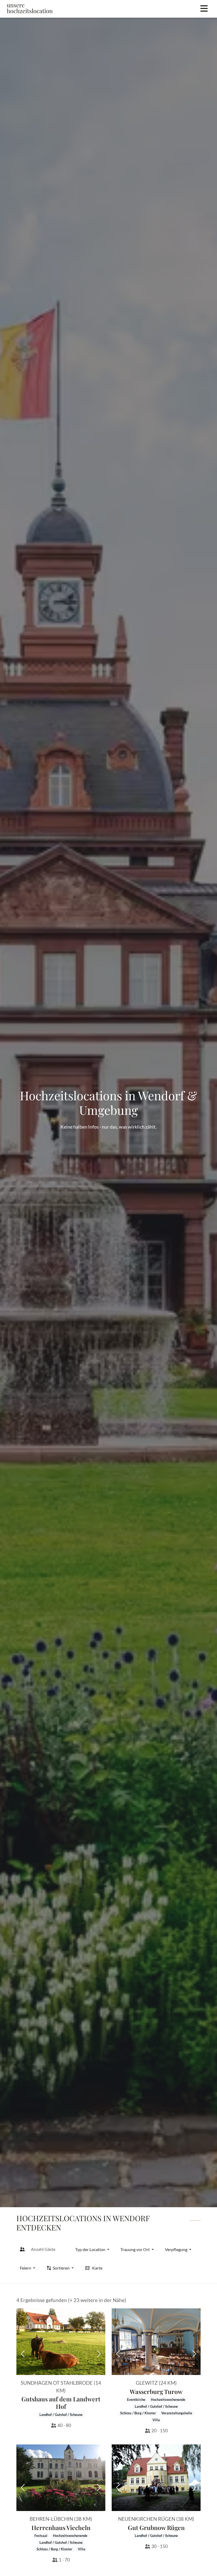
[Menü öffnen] (204, 9)
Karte (97, 2268)
